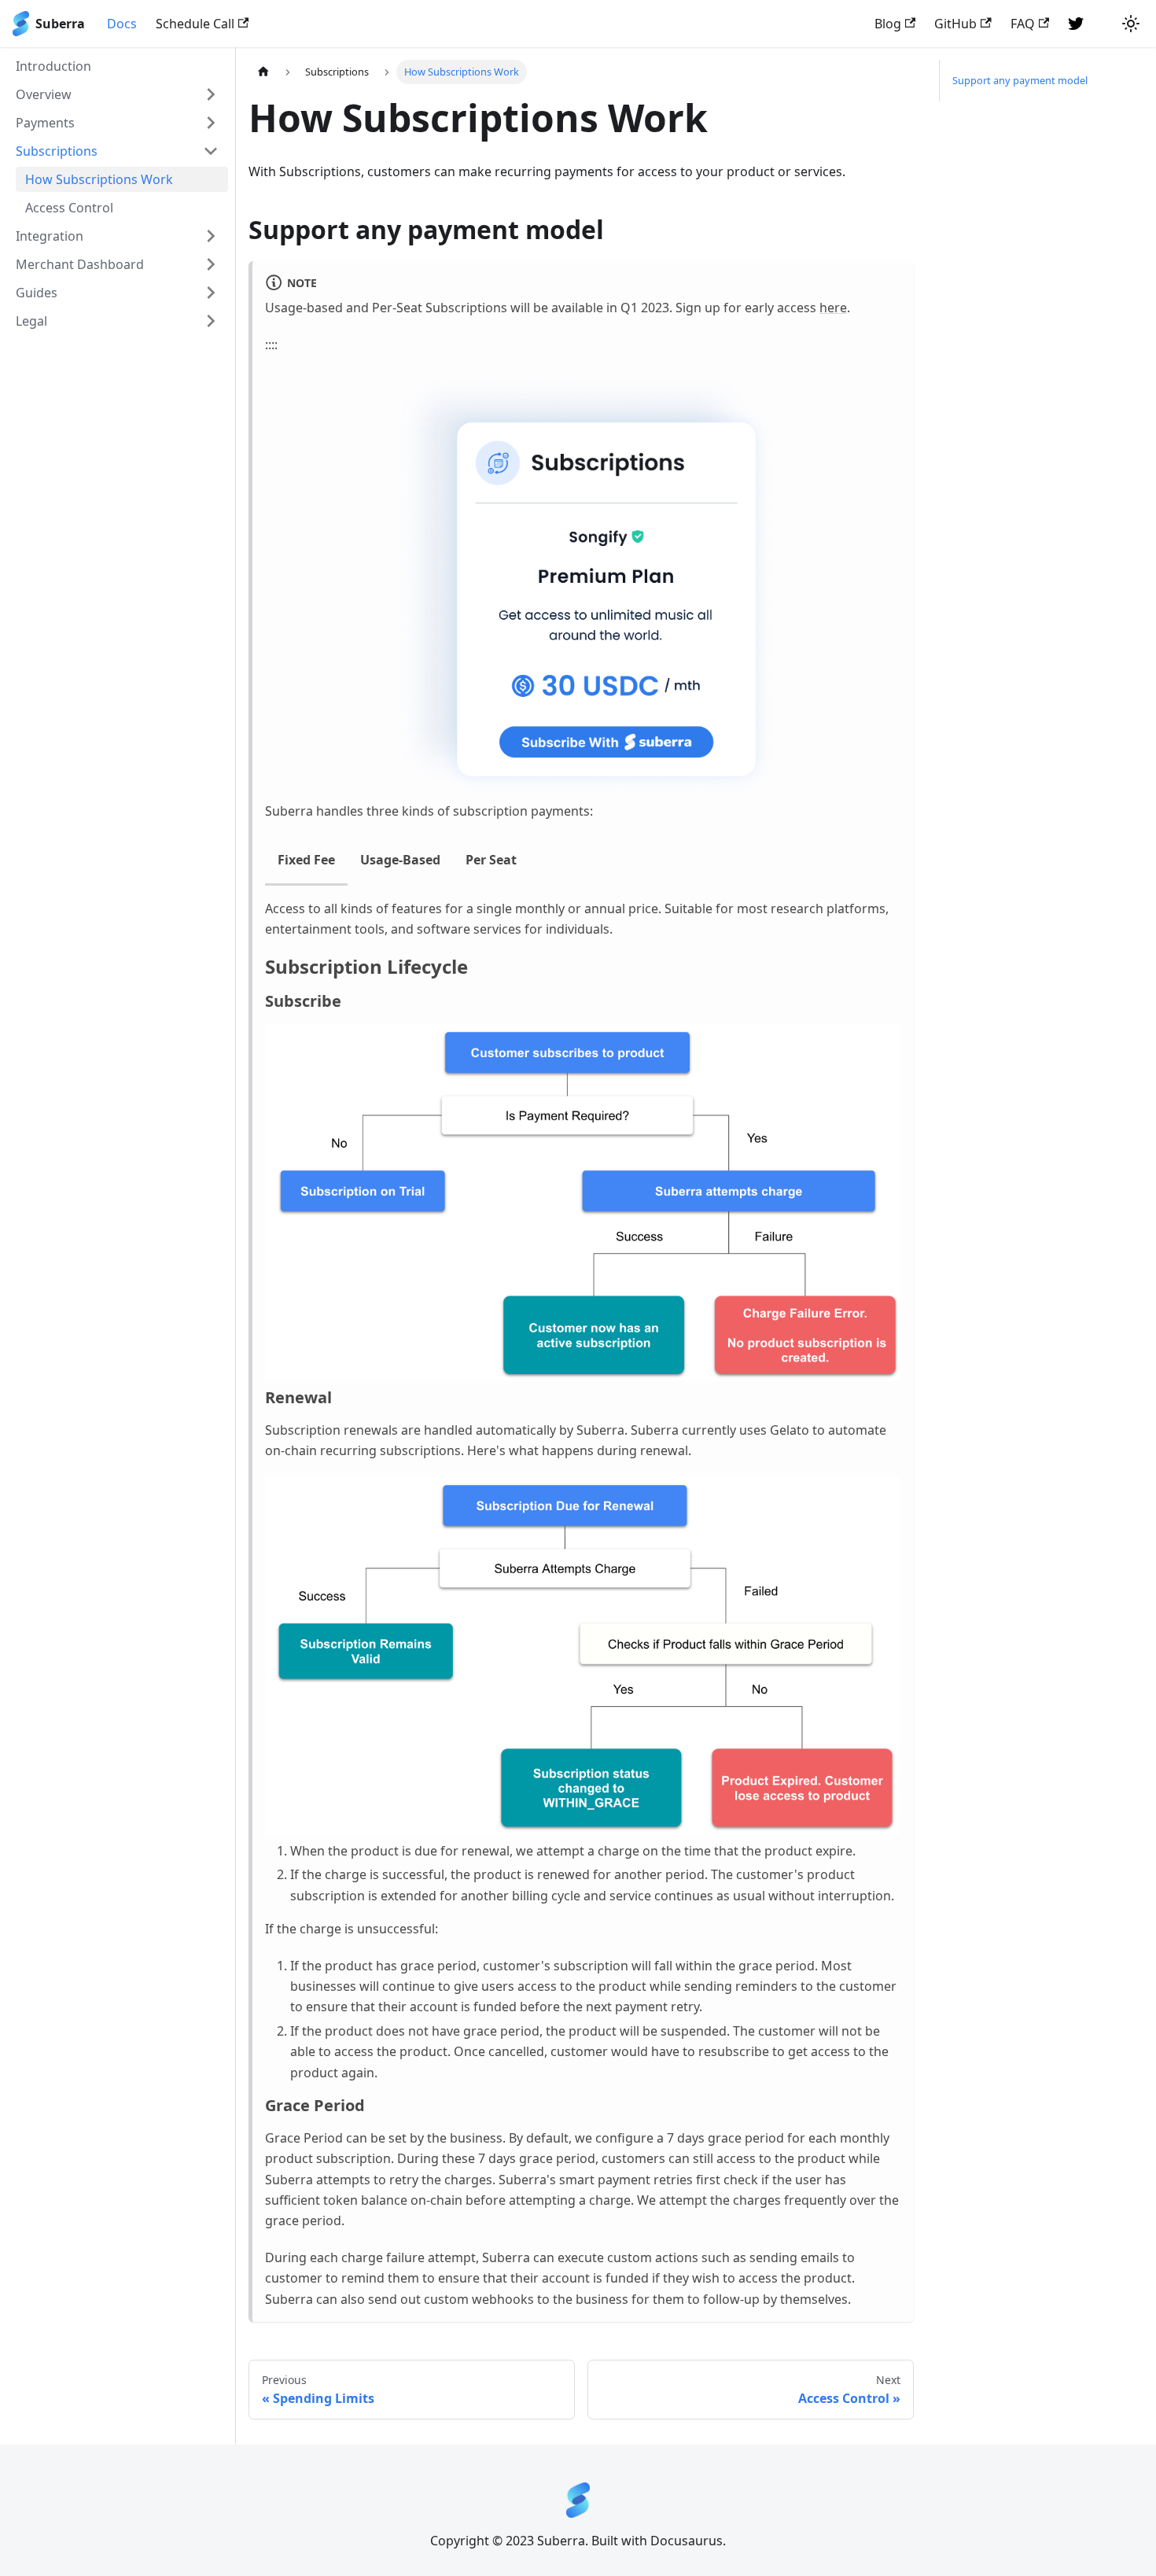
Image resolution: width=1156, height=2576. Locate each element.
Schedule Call (195, 24)
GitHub (955, 24)
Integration (50, 236)
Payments (45, 123)
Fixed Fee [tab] (306, 860)
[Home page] (263, 72)
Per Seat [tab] (491, 860)
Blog (888, 24)
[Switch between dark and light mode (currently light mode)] (1131, 24)
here (833, 308)
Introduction (53, 66)
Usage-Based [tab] (400, 860)
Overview (44, 94)
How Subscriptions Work (99, 179)
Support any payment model (1020, 80)
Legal (31, 321)
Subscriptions (57, 151)
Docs (122, 24)
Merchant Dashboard (80, 264)
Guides (37, 293)
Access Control (69, 208)
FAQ (1023, 24)
